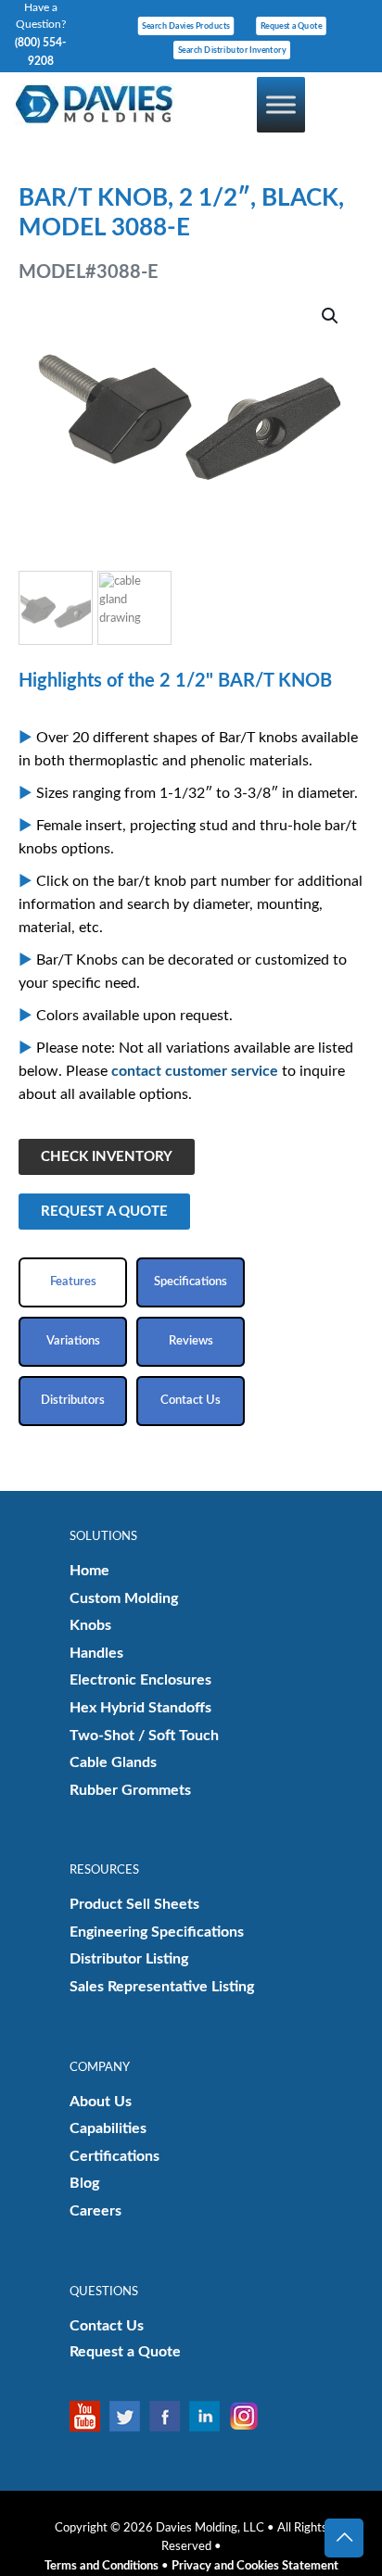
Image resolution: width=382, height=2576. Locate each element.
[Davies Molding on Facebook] (169, 2416)
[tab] (73, 1282)
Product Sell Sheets (134, 1904)
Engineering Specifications (157, 1932)
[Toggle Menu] (281, 104)
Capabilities (108, 2128)
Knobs (90, 1625)
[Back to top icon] (344, 2538)
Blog (84, 2183)
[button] (331, 316)
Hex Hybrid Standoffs (140, 1708)
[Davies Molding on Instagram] (249, 2416)
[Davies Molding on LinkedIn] (209, 2416)
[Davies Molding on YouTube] (89, 2416)
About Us (101, 2102)
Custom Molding (124, 1598)
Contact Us (107, 2326)
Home (89, 1571)
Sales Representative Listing (162, 1987)
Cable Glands (113, 1762)
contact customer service (195, 1071)
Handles (96, 1653)
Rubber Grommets (130, 1790)
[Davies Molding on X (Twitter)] (129, 2416)
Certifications (115, 2156)
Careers (95, 2211)
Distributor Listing (129, 1959)
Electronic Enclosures (140, 1680)
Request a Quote (125, 2352)
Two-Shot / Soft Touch (144, 1736)
